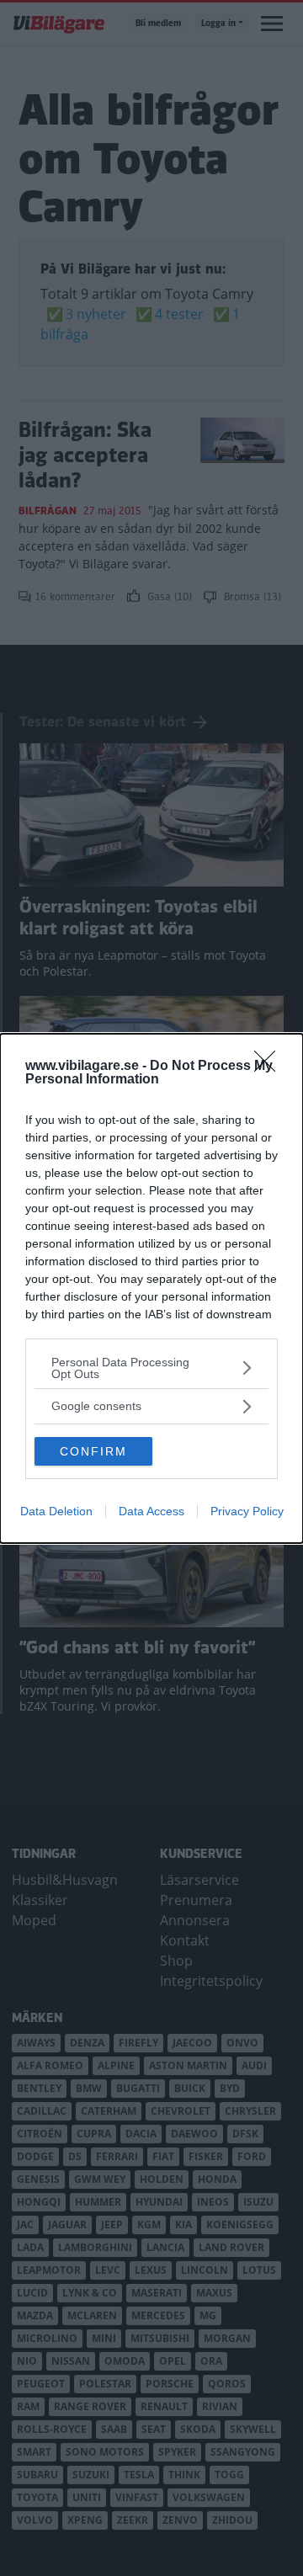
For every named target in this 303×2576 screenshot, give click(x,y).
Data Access (151, 1511)
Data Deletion (56, 1511)
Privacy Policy (247, 1511)
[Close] (270, 1067)
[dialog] (151, 1288)
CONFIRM (93, 1451)
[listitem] (151, 1368)
